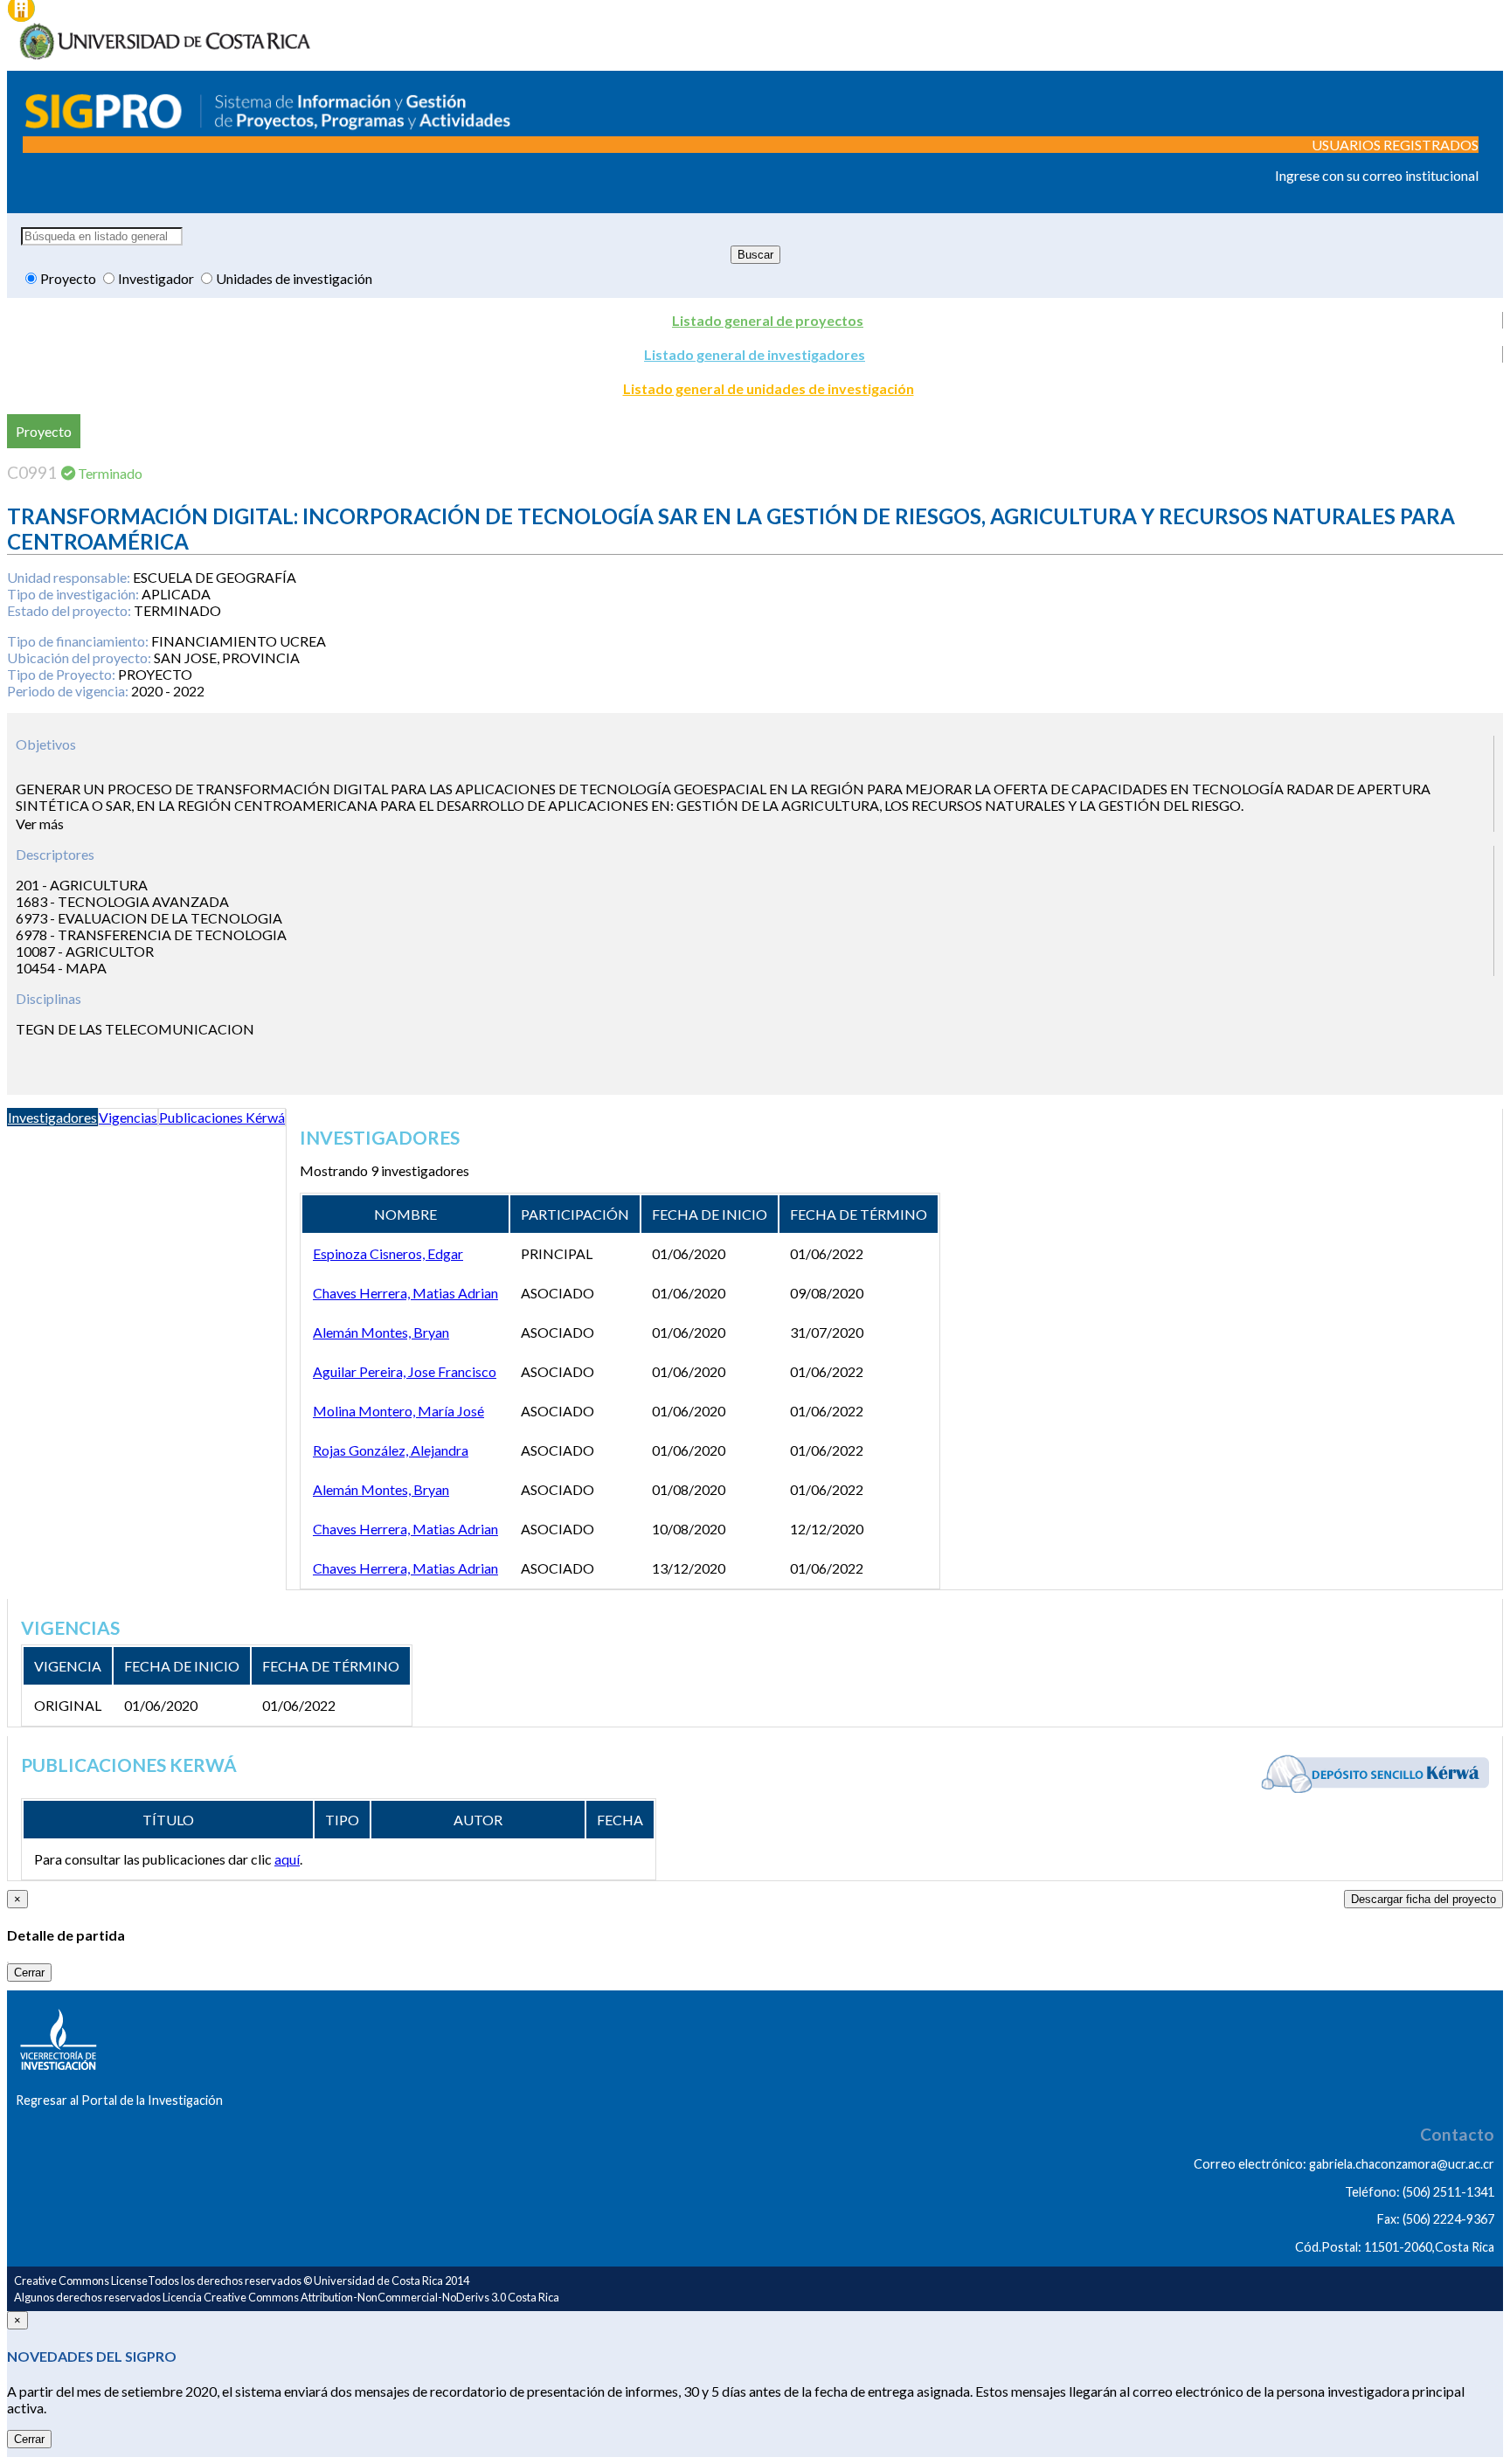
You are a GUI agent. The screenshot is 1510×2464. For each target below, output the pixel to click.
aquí (287, 1859)
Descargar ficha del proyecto (1423, 1899)
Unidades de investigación (294, 278)
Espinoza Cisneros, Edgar (388, 1253)
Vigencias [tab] (128, 1117)
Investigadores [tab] (52, 1117)
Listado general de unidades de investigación (769, 388)
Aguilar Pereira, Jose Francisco (405, 1371)
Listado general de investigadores (755, 354)
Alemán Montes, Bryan (381, 1332)
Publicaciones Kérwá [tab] (222, 1117)
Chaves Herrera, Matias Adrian (405, 1293)
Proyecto (69, 278)
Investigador (157, 278)
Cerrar (29, 1973)
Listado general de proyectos (768, 320)
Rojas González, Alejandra (391, 1450)
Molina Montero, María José (398, 1411)
